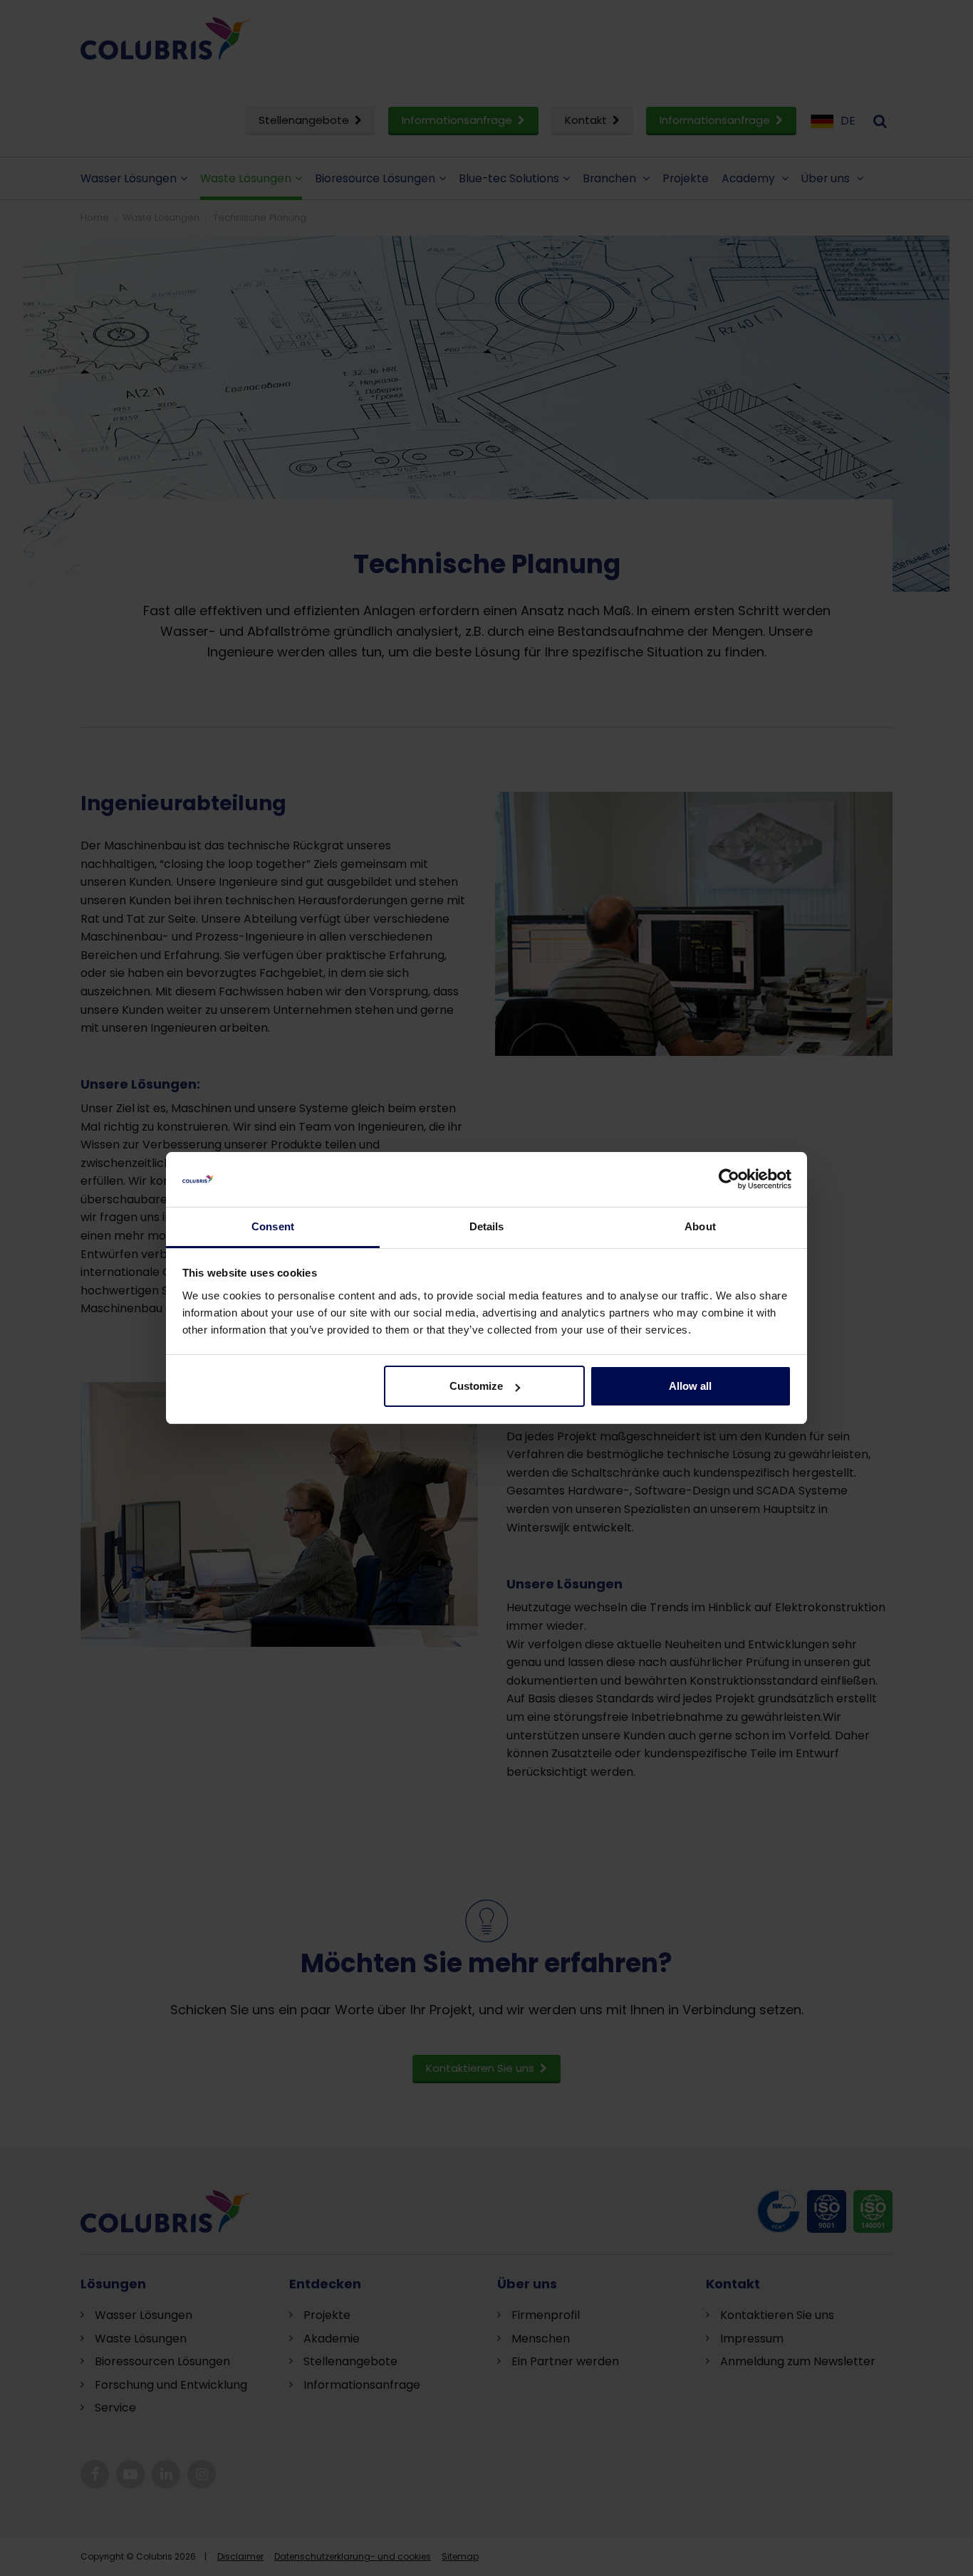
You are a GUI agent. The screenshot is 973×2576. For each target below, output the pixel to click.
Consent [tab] (273, 1226)
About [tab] (700, 1226)
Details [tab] (487, 1226)
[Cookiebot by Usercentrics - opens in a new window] (729, 1180)
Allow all (690, 1386)
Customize (476, 1386)
